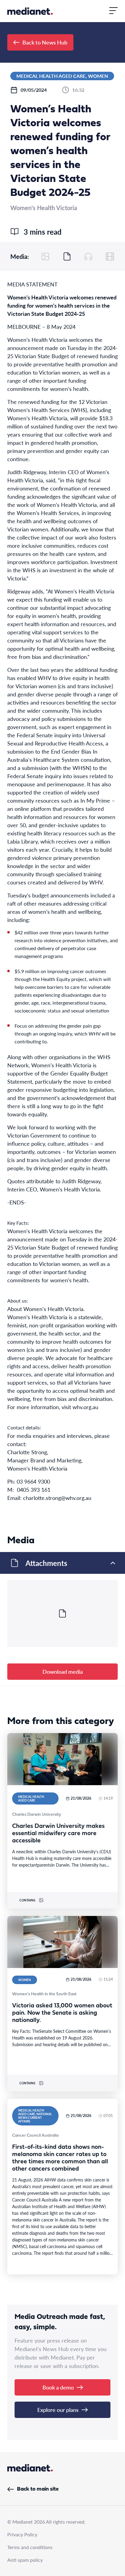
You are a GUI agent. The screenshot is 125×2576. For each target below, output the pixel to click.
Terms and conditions (30, 2547)
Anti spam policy (25, 2560)
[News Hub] (30, 11)
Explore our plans (58, 2410)
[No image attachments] (46, 256)
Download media (63, 1671)
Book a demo (58, 2387)
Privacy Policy (22, 2534)
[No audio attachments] (88, 256)
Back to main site (38, 2489)
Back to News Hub (45, 42)
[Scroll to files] (67, 256)
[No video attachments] (110, 256)
